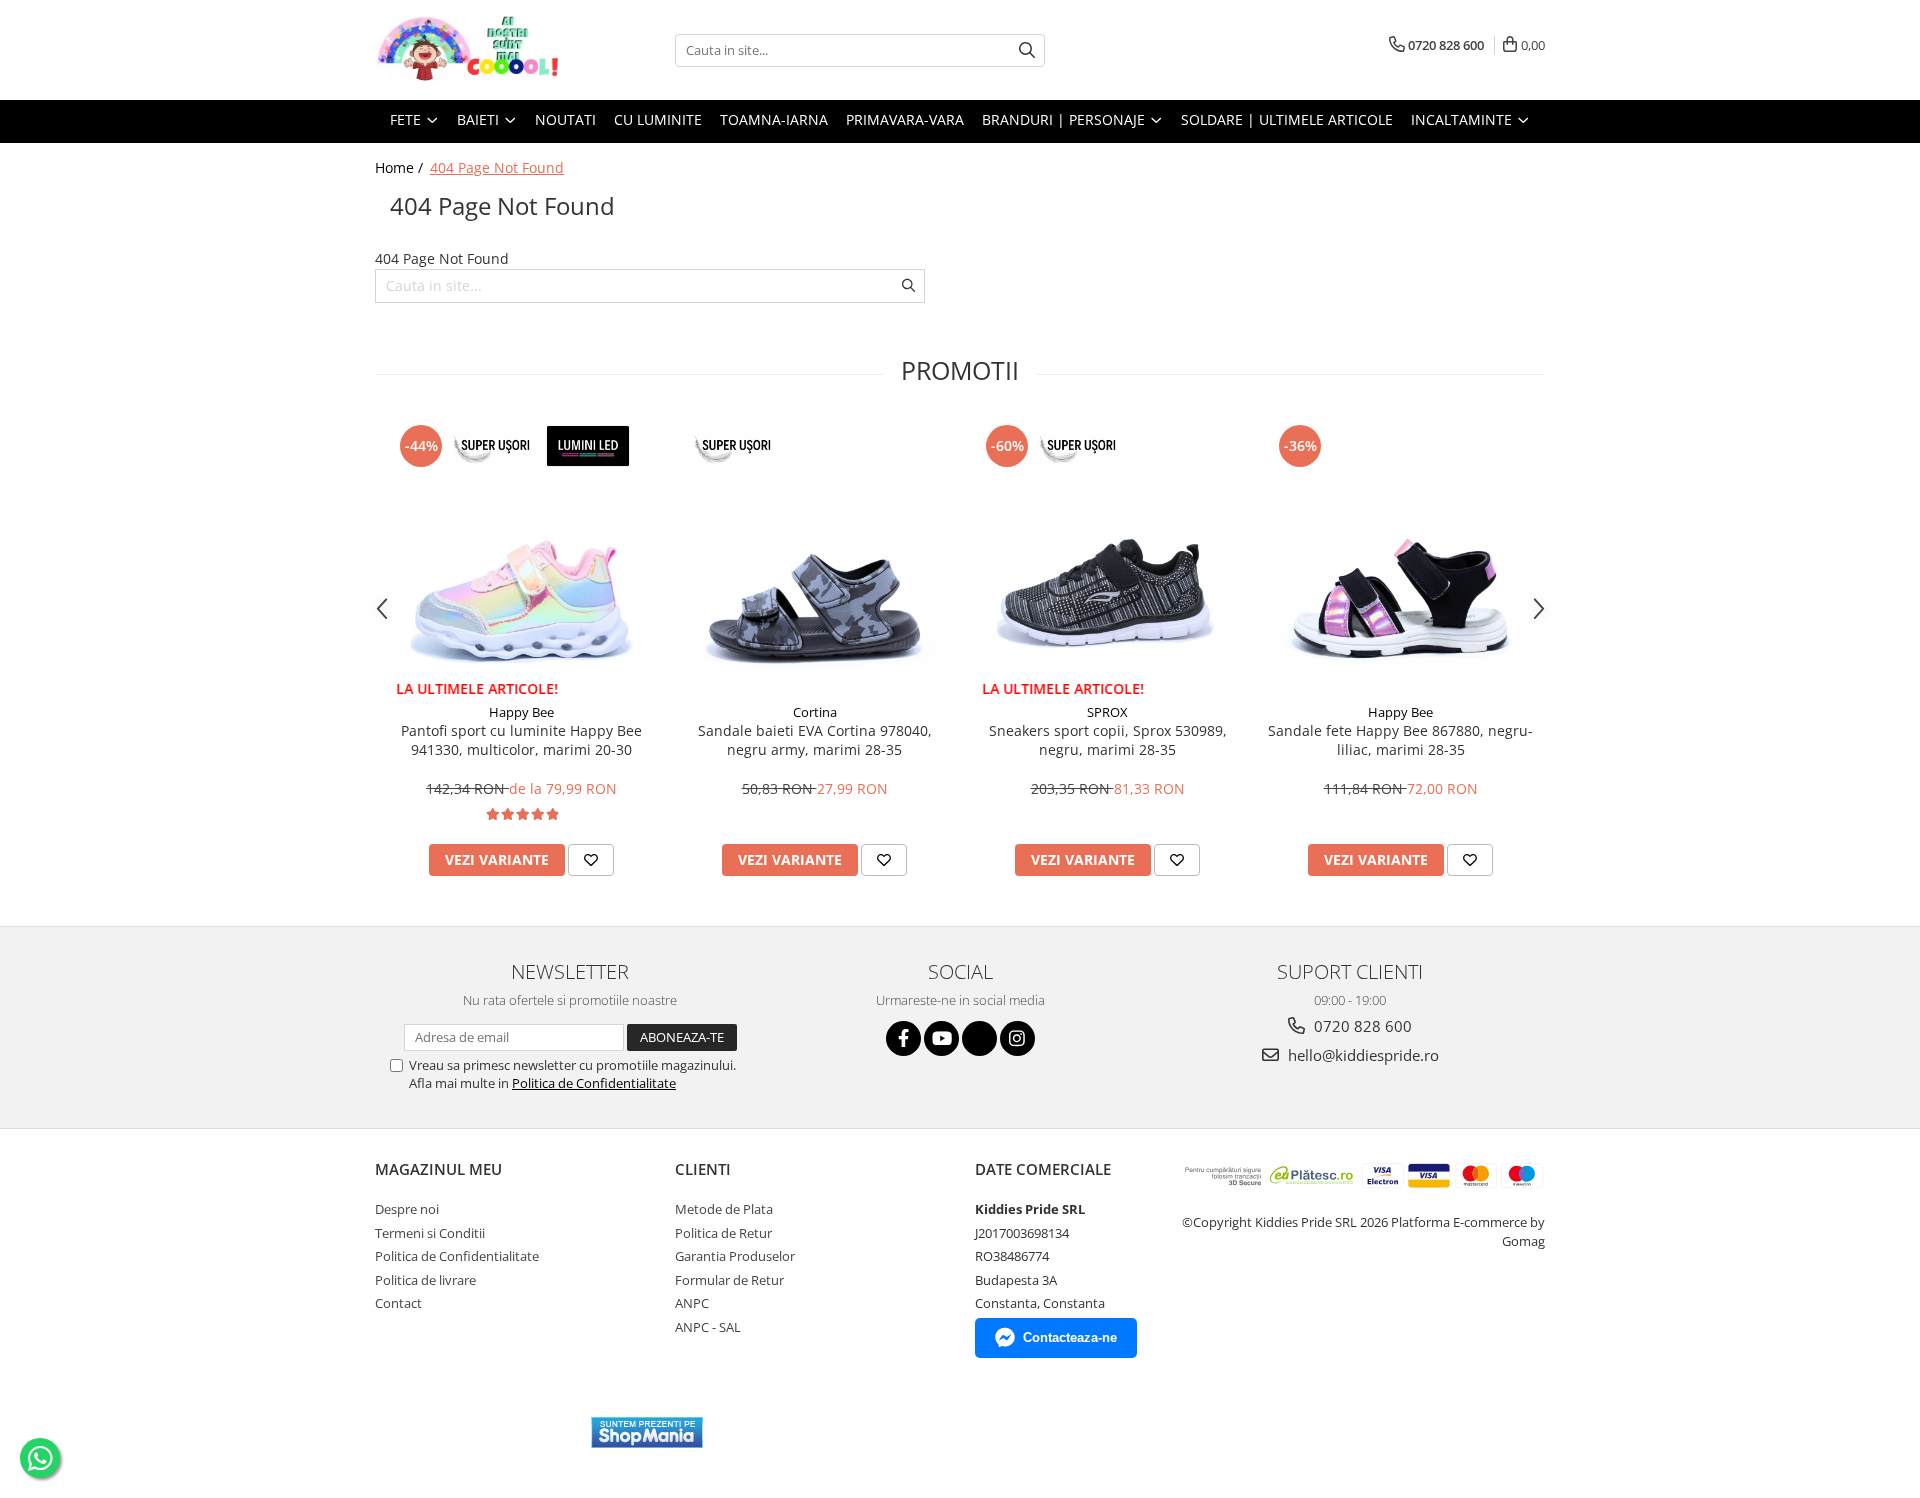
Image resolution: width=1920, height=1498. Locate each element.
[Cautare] (1027, 50)
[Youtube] (941, 1038)
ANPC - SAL (708, 1327)
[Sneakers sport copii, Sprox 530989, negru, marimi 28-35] (1107, 556)
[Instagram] (1017, 1038)
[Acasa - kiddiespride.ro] (475, 50)
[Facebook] (903, 1038)
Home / (401, 167)
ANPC (692, 1303)
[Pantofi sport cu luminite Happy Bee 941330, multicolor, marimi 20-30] (521, 556)
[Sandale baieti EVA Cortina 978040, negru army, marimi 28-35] (814, 556)
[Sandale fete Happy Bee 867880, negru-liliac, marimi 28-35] (1400, 556)
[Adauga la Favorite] (591, 860)
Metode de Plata (724, 1209)
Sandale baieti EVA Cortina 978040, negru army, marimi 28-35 (815, 740)
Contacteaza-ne (1070, 1337)
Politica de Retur (723, 1233)
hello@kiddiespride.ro (1361, 1055)
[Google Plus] (979, 1038)
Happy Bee (521, 712)
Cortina (815, 712)
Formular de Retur (729, 1280)
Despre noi (407, 1209)
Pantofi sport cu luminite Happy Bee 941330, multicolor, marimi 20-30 (521, 740)
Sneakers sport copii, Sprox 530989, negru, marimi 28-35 (1108, 740)
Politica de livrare (425, 1280)
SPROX (1107, 712)
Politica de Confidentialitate (594, 1083)
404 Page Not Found (497, 167)
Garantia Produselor (735, 1256)
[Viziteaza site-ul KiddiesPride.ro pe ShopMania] (647, 1432)
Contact (398, 1303)
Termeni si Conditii (430, 1233)
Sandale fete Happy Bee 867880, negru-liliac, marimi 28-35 (1400, 740)
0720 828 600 (1361, 1026)
